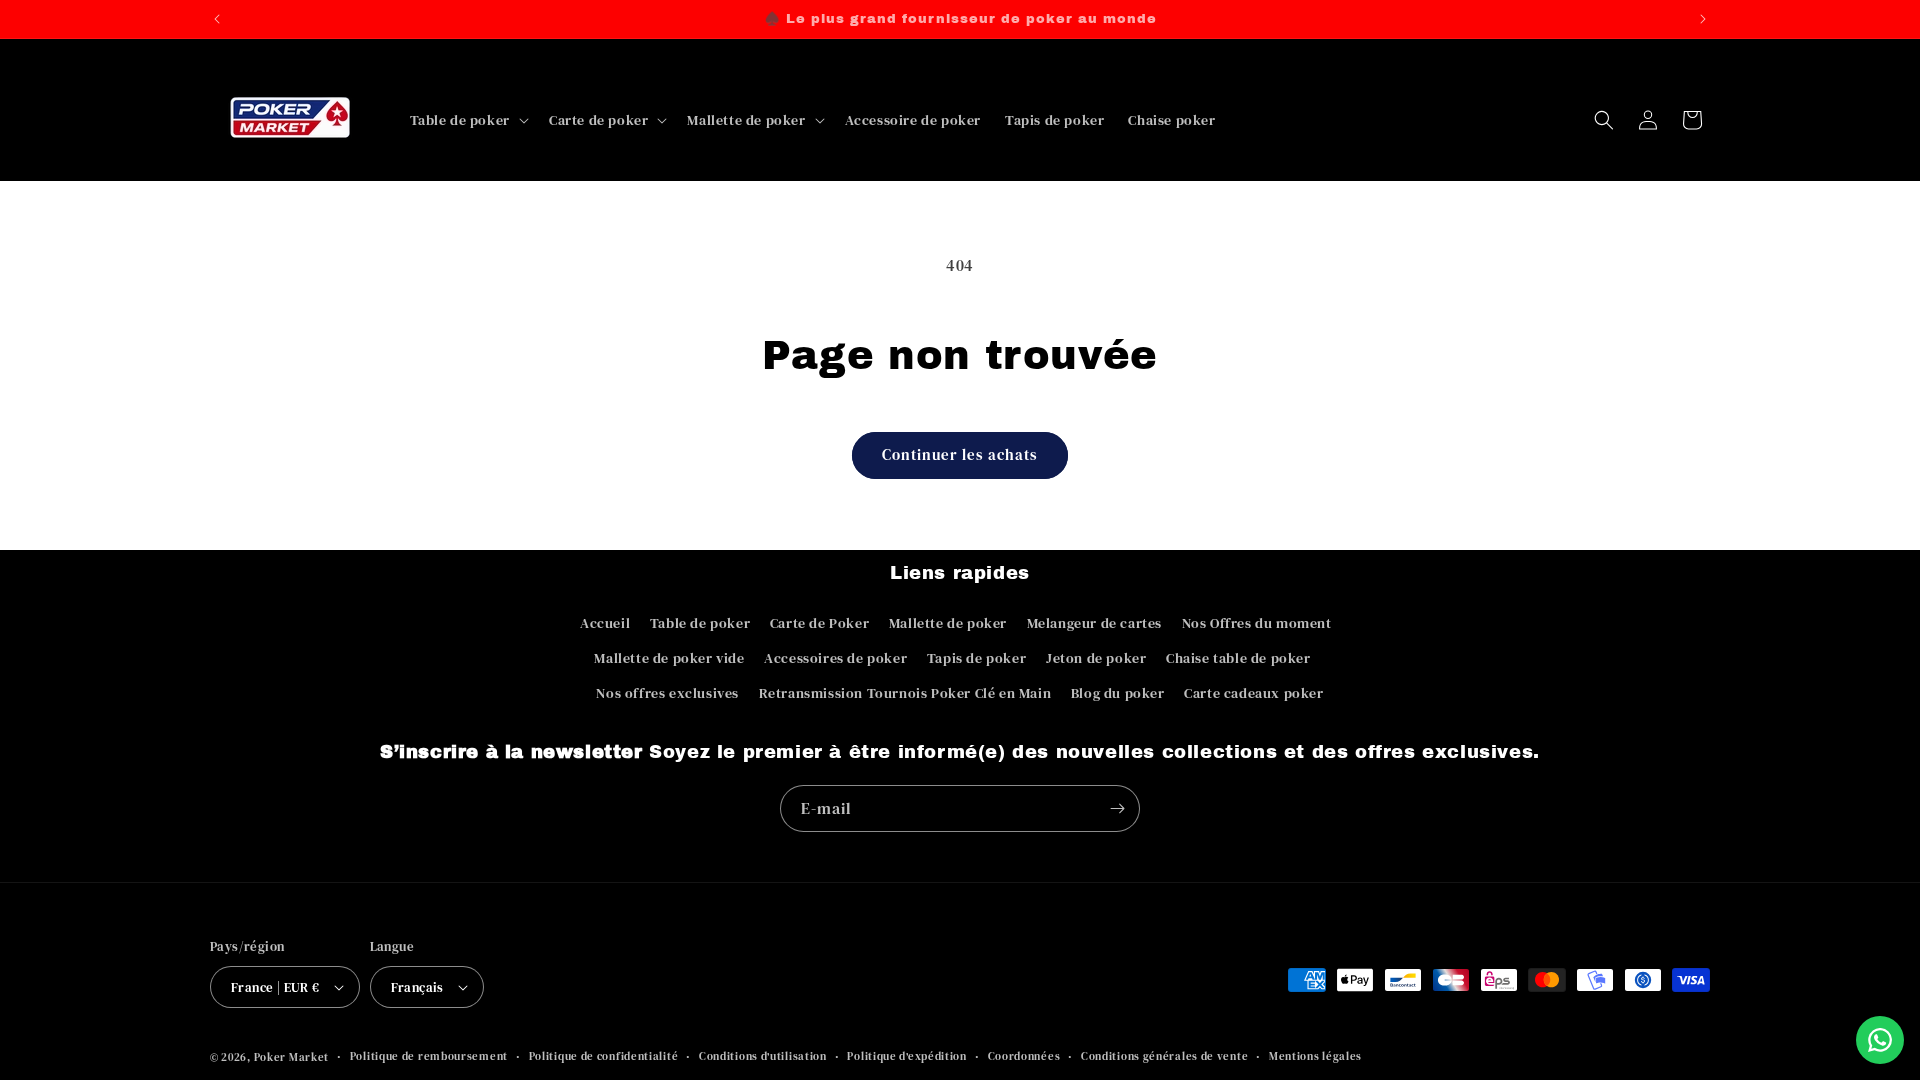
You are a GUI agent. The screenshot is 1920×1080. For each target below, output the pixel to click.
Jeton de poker (1096, 658)
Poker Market (291, 1057)
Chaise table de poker (1238, 658)
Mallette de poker (948, 623)
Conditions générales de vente (1164, 1056)
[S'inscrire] (1117, 808)
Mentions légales (1315, 1056)
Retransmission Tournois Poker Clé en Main (905, 693)
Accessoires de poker (835, 658)
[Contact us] (1880, 1040)
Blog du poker (1118, 693)
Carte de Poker (819, 623)
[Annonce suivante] (1703, 19)
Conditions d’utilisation (763, 1056)
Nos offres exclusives (667, 693)
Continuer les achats (960, 454)
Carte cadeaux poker (1253, 693)
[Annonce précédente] (217, 19)
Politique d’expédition (906, 1056)
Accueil (605, 623)
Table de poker (700, 623)
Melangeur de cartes (1094, 623)
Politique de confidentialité (604, 1056)
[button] (467, 120)
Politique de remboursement (429, 1056)
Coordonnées (1024, 1056)
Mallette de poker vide (669, 658)
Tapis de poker (976, 658)
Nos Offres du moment (1257, 623)
